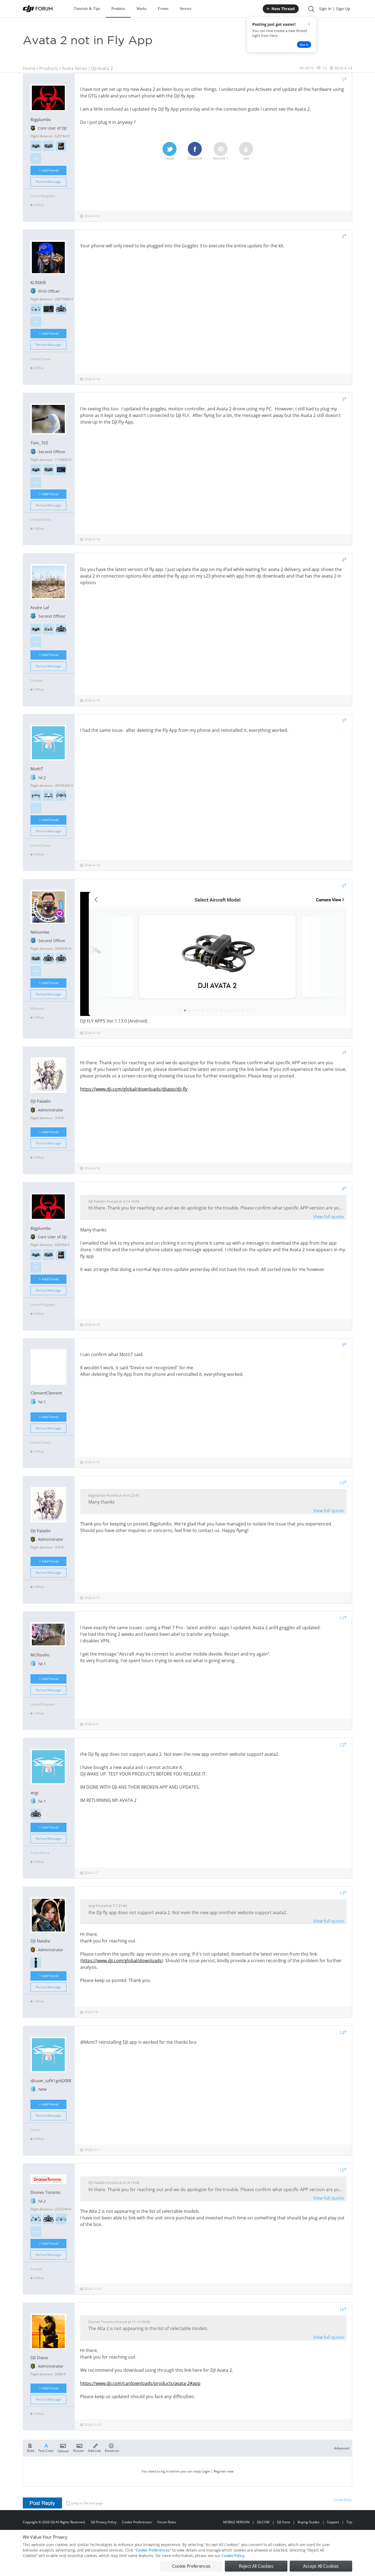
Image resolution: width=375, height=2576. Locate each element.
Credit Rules (343, 2500)
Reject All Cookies (256, 2566)
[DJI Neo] (48, 629)
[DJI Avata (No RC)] (61, 629)
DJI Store (284, 2522)
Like (246, 158)
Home (29, 68)
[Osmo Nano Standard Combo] (61, 146)
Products (118, 9)
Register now (223, 2471)
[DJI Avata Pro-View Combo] (61, 309)
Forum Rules (167, 2522)
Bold (31, 2450)
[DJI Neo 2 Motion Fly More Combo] (36, 958)
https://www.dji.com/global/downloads (122, 1961)
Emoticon (112, 2450)
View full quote (328, 1217)
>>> (36, 159)
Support (333, 2522)
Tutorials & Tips (87, 9)
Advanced (342, 2448)
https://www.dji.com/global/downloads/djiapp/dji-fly (134, 1089)
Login (206, 2471)
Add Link (94, 2450)
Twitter (170, 158)
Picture (78, 2450)
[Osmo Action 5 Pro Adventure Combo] (61, 470)
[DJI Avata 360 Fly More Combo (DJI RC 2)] (36, 146)
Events (163, 9)
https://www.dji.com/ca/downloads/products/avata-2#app (140, 2383)
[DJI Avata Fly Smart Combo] (61, 958)
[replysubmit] (42, 2503)
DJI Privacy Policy (104, 2522)
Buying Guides (309, 2522)
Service (186, 9)
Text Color (46, 2450)
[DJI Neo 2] (48, 146)
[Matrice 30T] (36, 2219)
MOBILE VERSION (236, 2522)
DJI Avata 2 (102, 68)
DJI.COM (263, 2522)
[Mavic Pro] (61, 795)
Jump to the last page (87, 2503)
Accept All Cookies (321, 2566)
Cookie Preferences (137, 2522)
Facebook (195, 158)
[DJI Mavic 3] (61, 2219)
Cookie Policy (233, 2556)
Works (141, 9)
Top (349, 2522)
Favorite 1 (221, 158)
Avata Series (75, 68)
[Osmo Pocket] (36, 1963)
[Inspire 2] (36, 795)
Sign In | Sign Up (335, 9)
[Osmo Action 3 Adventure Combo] (48, 309)
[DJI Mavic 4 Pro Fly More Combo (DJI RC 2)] (36, 309)
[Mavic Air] (48, 795)
